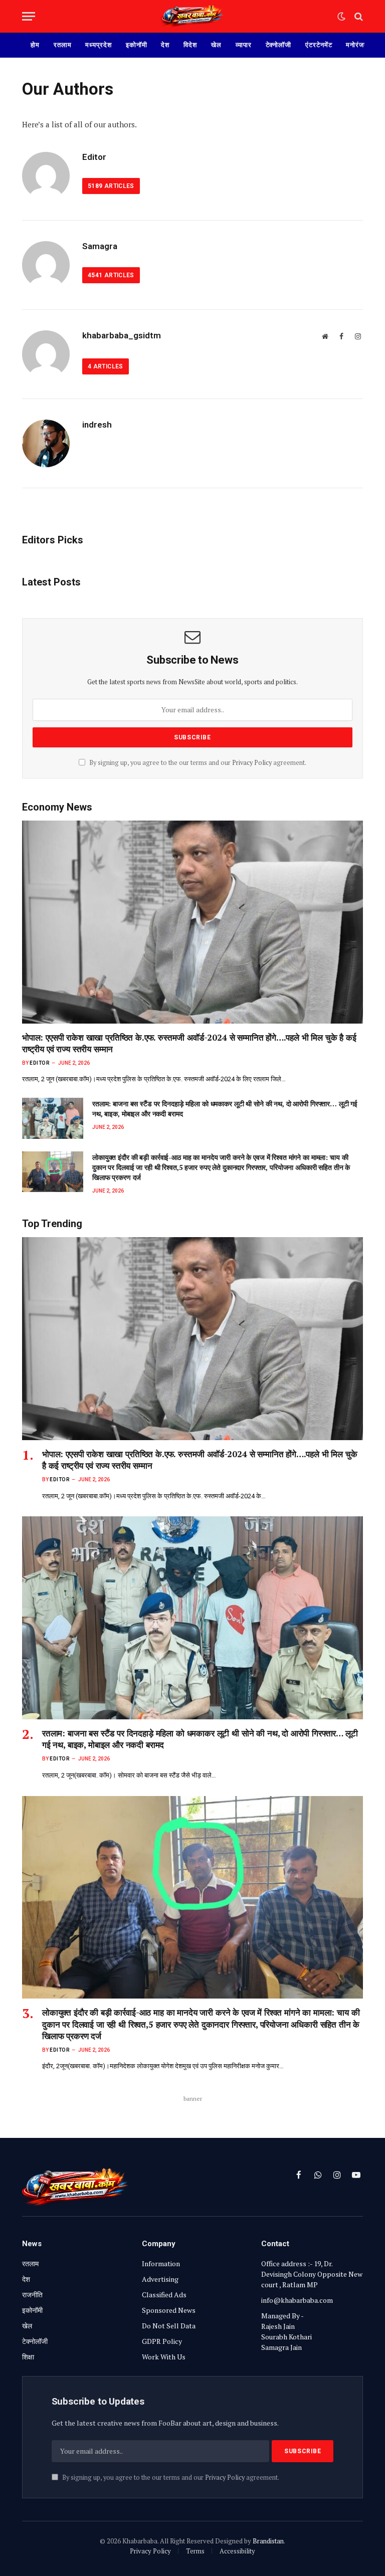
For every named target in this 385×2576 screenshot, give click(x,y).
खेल (216, 45)
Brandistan (268, 2541)
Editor (94, 157)
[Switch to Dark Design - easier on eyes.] (341, 17)
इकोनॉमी (137, 45)
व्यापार (244, 45)
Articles (111, 186)
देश (165, 45)
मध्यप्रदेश (98, 45)
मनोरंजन (357, 45)
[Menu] (29, 16)
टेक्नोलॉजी (279, 45)
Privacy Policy (252, 763)
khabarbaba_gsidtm (122, 335)
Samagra (100, 246)
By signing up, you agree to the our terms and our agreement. (197, 763)
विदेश (190, 45)
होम (35, 45)
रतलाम (63, 45)
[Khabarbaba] (192, 16)
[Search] (358, 16)
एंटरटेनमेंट (319, 45)
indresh (97, 425)
